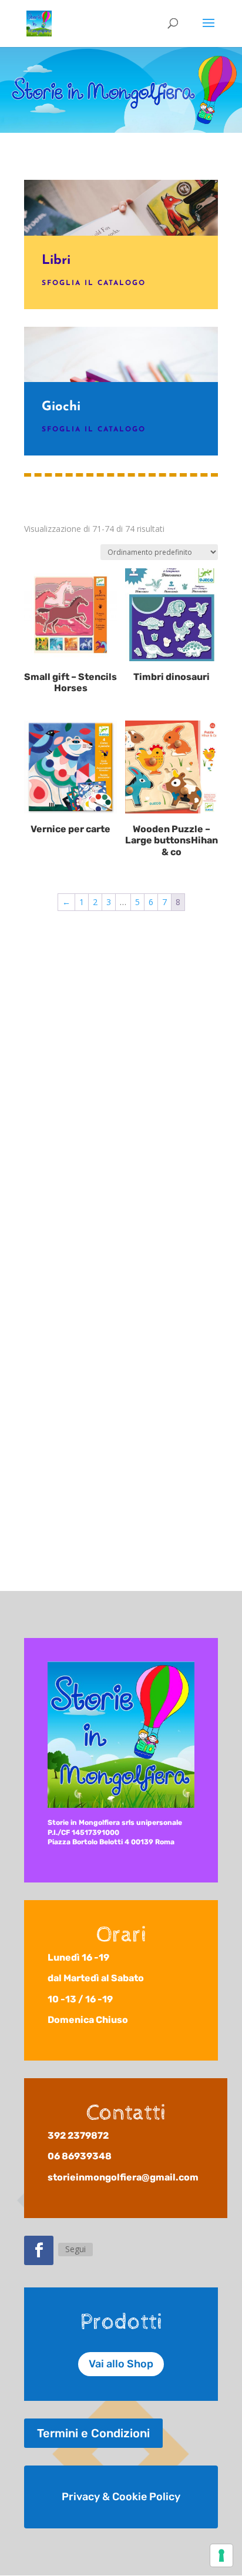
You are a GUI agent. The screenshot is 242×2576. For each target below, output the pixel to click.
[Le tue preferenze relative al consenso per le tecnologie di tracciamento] (221, 2555)
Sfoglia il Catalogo (94, 283)
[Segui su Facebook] (39, 2250)
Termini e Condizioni (93, 2433)
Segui (75, 2249)
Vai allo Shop (121, 2364)
